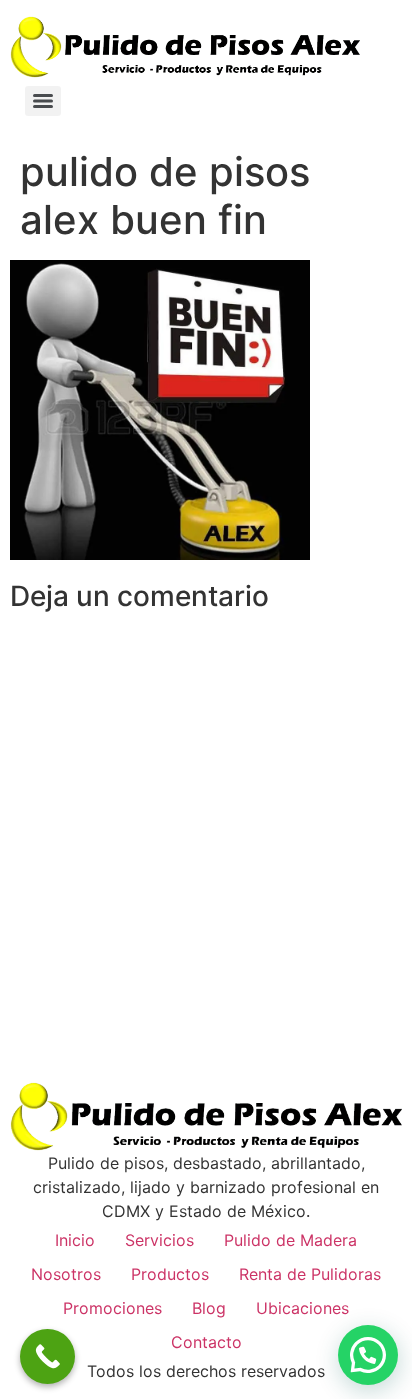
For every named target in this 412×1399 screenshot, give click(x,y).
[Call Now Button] (47, 1356)
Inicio (75, 1240)
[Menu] (43, 101)
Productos (170, 1274)
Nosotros (66, 1274)
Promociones (112, 1308)
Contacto (206, 1342)
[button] (368, 1355)
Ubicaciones (302, 1308)
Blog (209, 1308)
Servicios (159, 1240)
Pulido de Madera (290, 1240)
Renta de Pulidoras (310, 1274)
